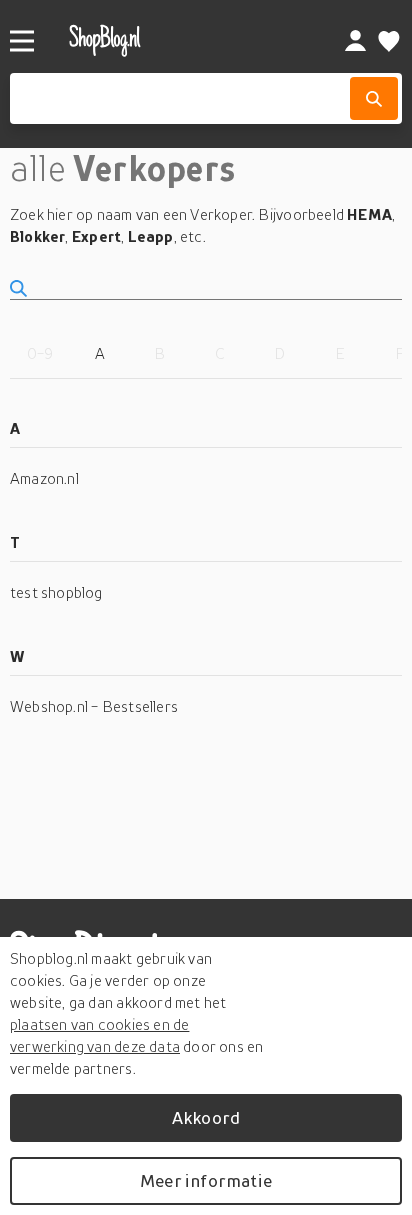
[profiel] (355, 41)
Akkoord (206, 1117)
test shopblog (56, 592)
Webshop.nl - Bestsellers (94, 706)
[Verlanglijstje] (389, 41)
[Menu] (22, 41)
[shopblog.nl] (175, 40)
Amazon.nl (44, 478)
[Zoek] (374, 98)
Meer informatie (206, 1180)
